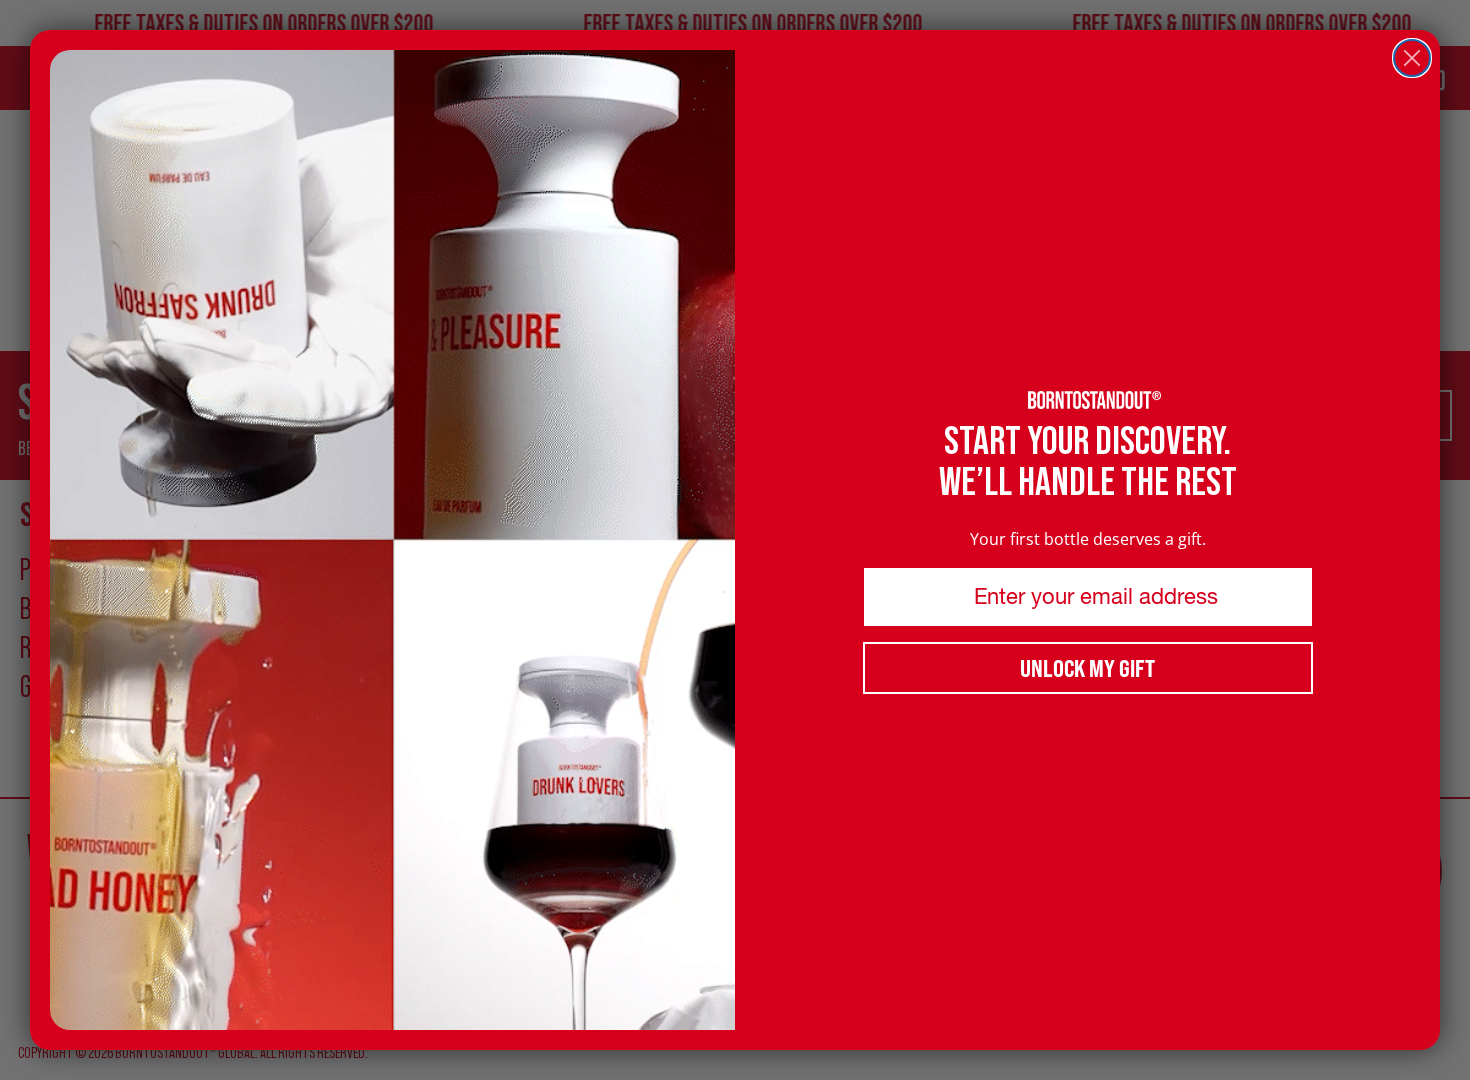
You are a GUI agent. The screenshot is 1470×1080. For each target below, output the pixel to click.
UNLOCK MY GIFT (1087, 668)
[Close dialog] (1412, 58)
